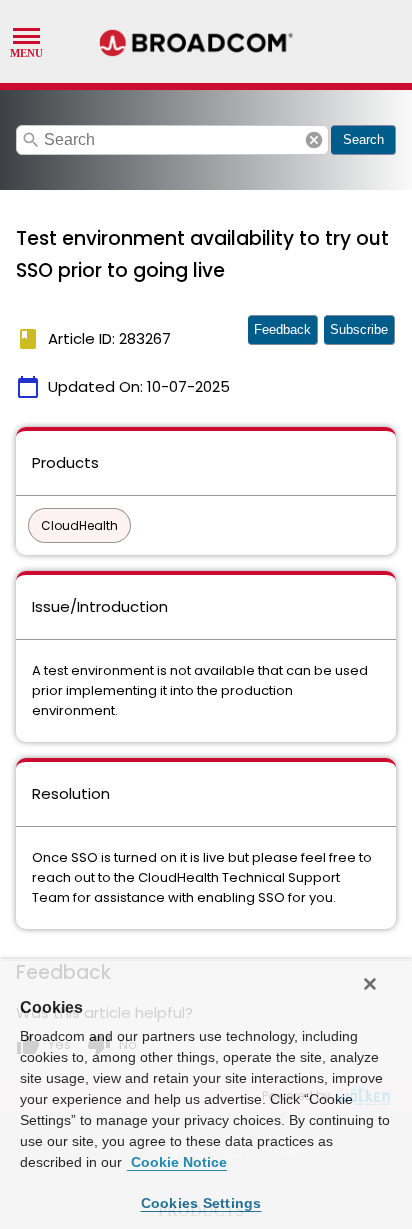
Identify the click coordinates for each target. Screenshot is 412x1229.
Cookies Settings (201, 1203)
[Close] (370, 984)
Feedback (282, 329)
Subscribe (359, 329)
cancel (314, 140)
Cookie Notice (177, 1162)
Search (363, 139)
